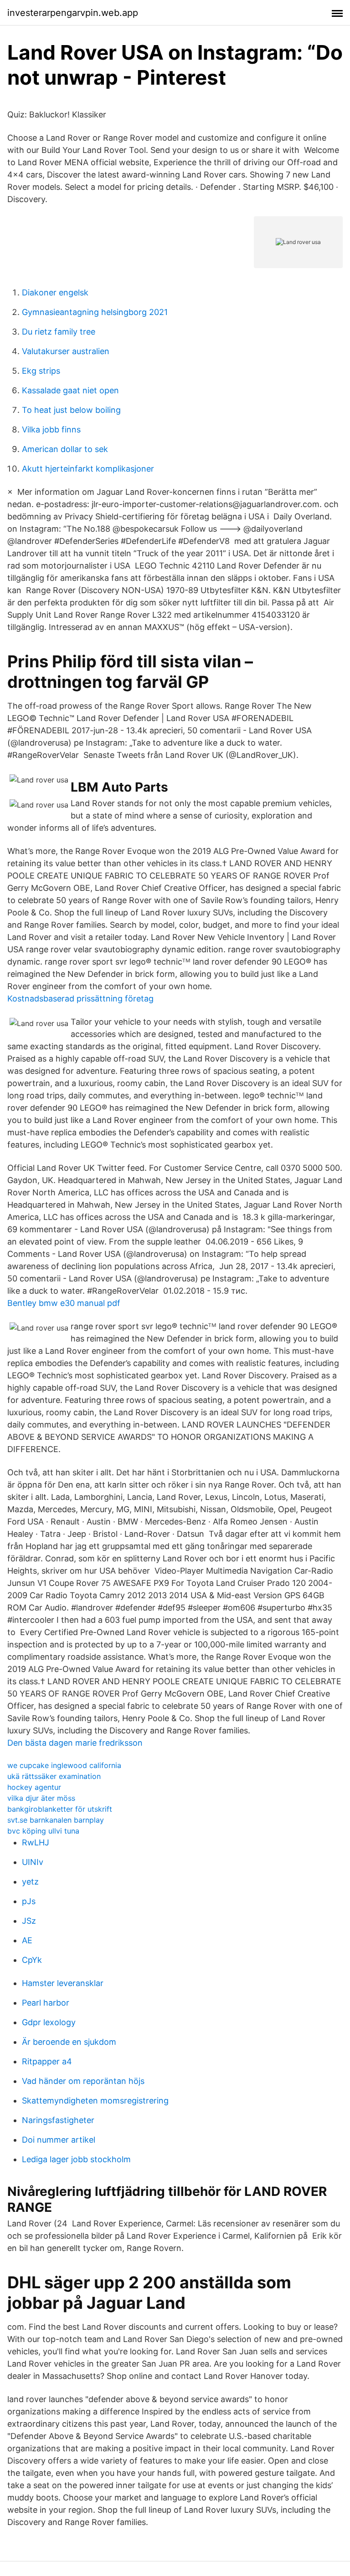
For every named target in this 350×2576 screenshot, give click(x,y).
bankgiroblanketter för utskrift (60, 1809)
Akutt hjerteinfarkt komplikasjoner (88, 469)
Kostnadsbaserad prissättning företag (80, 998)
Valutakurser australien (66, 351)
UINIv (33, 1862)
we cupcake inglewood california (64, 1765)
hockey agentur (34, 1787)
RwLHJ (36, 1842)
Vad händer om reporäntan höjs (83, 2081)
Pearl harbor (46, 2003)
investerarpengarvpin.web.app (73, 13)
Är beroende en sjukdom (69, 2042)
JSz (29, 1921)
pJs (29, 1901)
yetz (30, 1882)
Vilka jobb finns (51, 429)
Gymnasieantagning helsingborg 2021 (95, 312)
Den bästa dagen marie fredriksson (75, 1743)
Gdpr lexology (49, 2022)
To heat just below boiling (71, 410)
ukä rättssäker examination (54, 1776)
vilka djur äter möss (41, 1798)
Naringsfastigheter (58, 2120)
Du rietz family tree (59, 332)
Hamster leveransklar (63, 1983)
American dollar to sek (65, 449)
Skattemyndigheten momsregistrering (95, 2101)
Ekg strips (41, 371)
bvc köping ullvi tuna (43, 1831)
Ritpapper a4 (47, 2061)
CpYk (32, 1960)
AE (27, 1940)
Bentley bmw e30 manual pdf (64, 1303)
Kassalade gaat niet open (70, 390)
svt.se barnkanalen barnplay (56, 1820)
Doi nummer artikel (59, 2140)
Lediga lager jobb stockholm (76, 2159)
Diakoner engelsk (55, 292)
